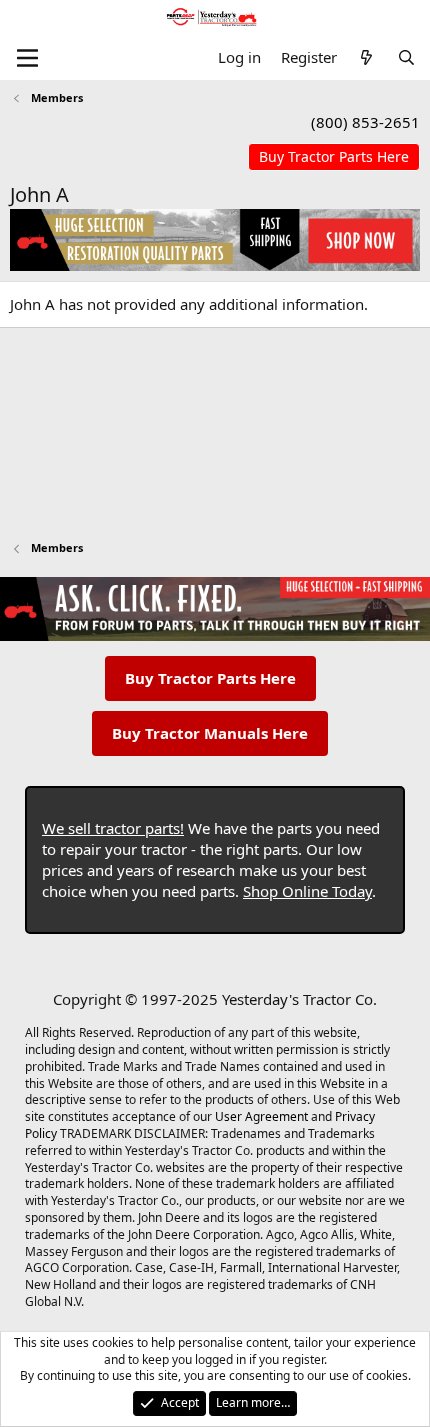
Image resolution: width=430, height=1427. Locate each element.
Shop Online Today (307, 891)
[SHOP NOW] (334, 157)
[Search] (406, 57)
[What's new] (366, 57)
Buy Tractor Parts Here (210, 678)
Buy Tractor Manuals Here (210, 733)
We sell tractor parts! (113, 828)
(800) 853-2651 (365, 122)
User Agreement (261, 1116)
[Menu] (27, 58)
